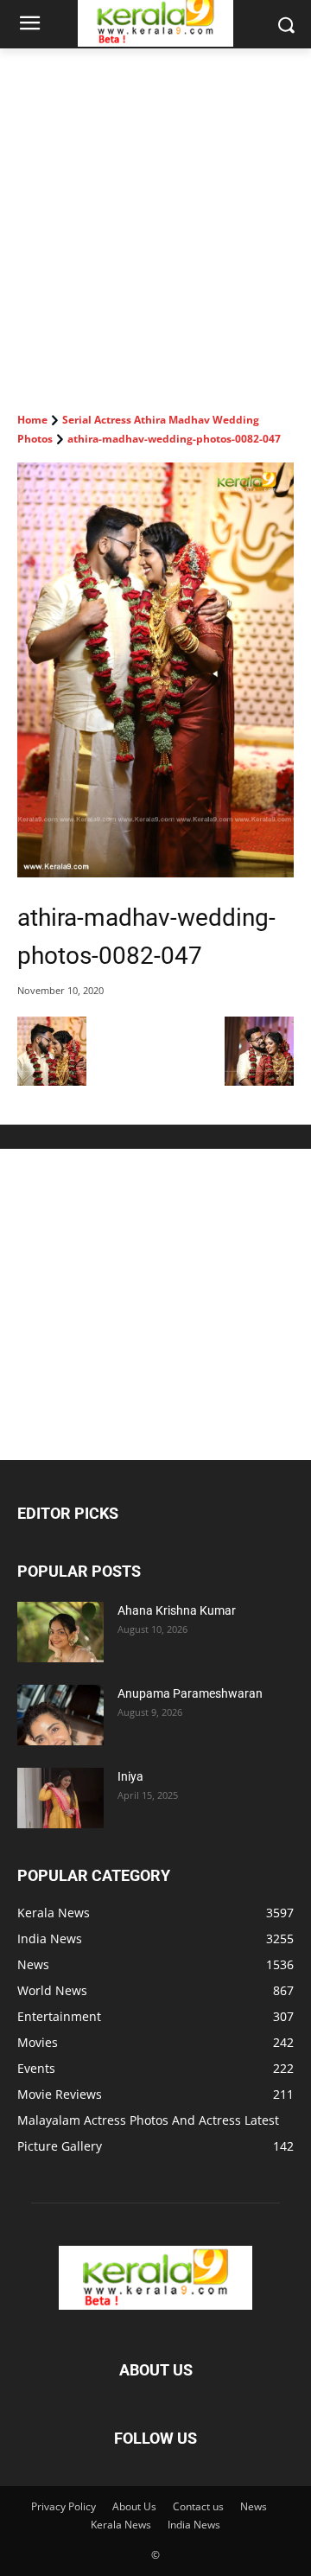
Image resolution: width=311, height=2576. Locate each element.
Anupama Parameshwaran (190, 1693)
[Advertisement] (155, 213)
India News (194, 2525)
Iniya (130, 1776)
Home (32, 420)
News (254, 2506)
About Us (134, 2506)
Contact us (198, 2506)
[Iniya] (60, 1798)
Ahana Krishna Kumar (177, 1610)
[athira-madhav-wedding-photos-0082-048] (259, 1081)
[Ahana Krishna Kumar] (60, 1632)
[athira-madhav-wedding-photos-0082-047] (155, 670)
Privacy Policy (63, 2506)
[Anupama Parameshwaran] (60, 1715)
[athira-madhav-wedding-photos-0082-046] (52, 1081)
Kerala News (121, 2525)
